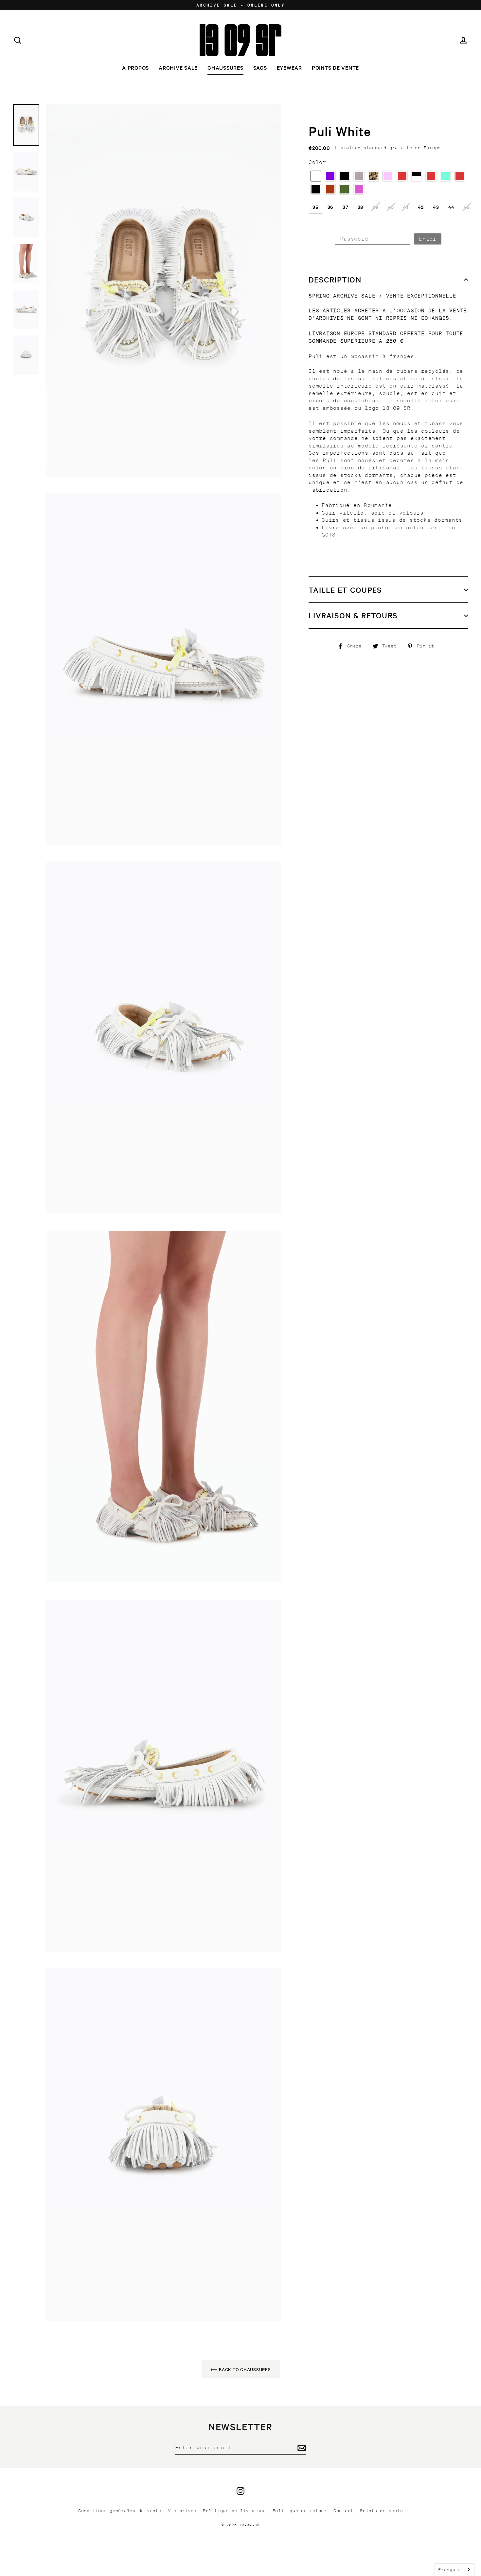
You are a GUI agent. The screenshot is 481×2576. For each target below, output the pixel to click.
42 (421, 207)
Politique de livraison (234, 2511)
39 (375, 207)
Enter (428, 239)
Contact (343, 2511)
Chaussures (225, 67)
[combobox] (454, 2570)
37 (346, 207)
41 (406, 207)
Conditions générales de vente (120, 2511)
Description (335, 280)
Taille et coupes (345, 590)
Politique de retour (300, 2511)
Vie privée (182, 2511)
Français (450, 2570)
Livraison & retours (353, 615)
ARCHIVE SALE (178, 67)
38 (361, 207)
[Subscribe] (301, 2448)
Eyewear (289, 67)
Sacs (260, 67)
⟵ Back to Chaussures (241, 2369)
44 (452, 207)
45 (467, 207)
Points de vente (335, 67)
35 (315, 207)
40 (391, 207)
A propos (135, 67)
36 (331, 207)
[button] (316, 176)
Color (317, 163)
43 (436, 207)
